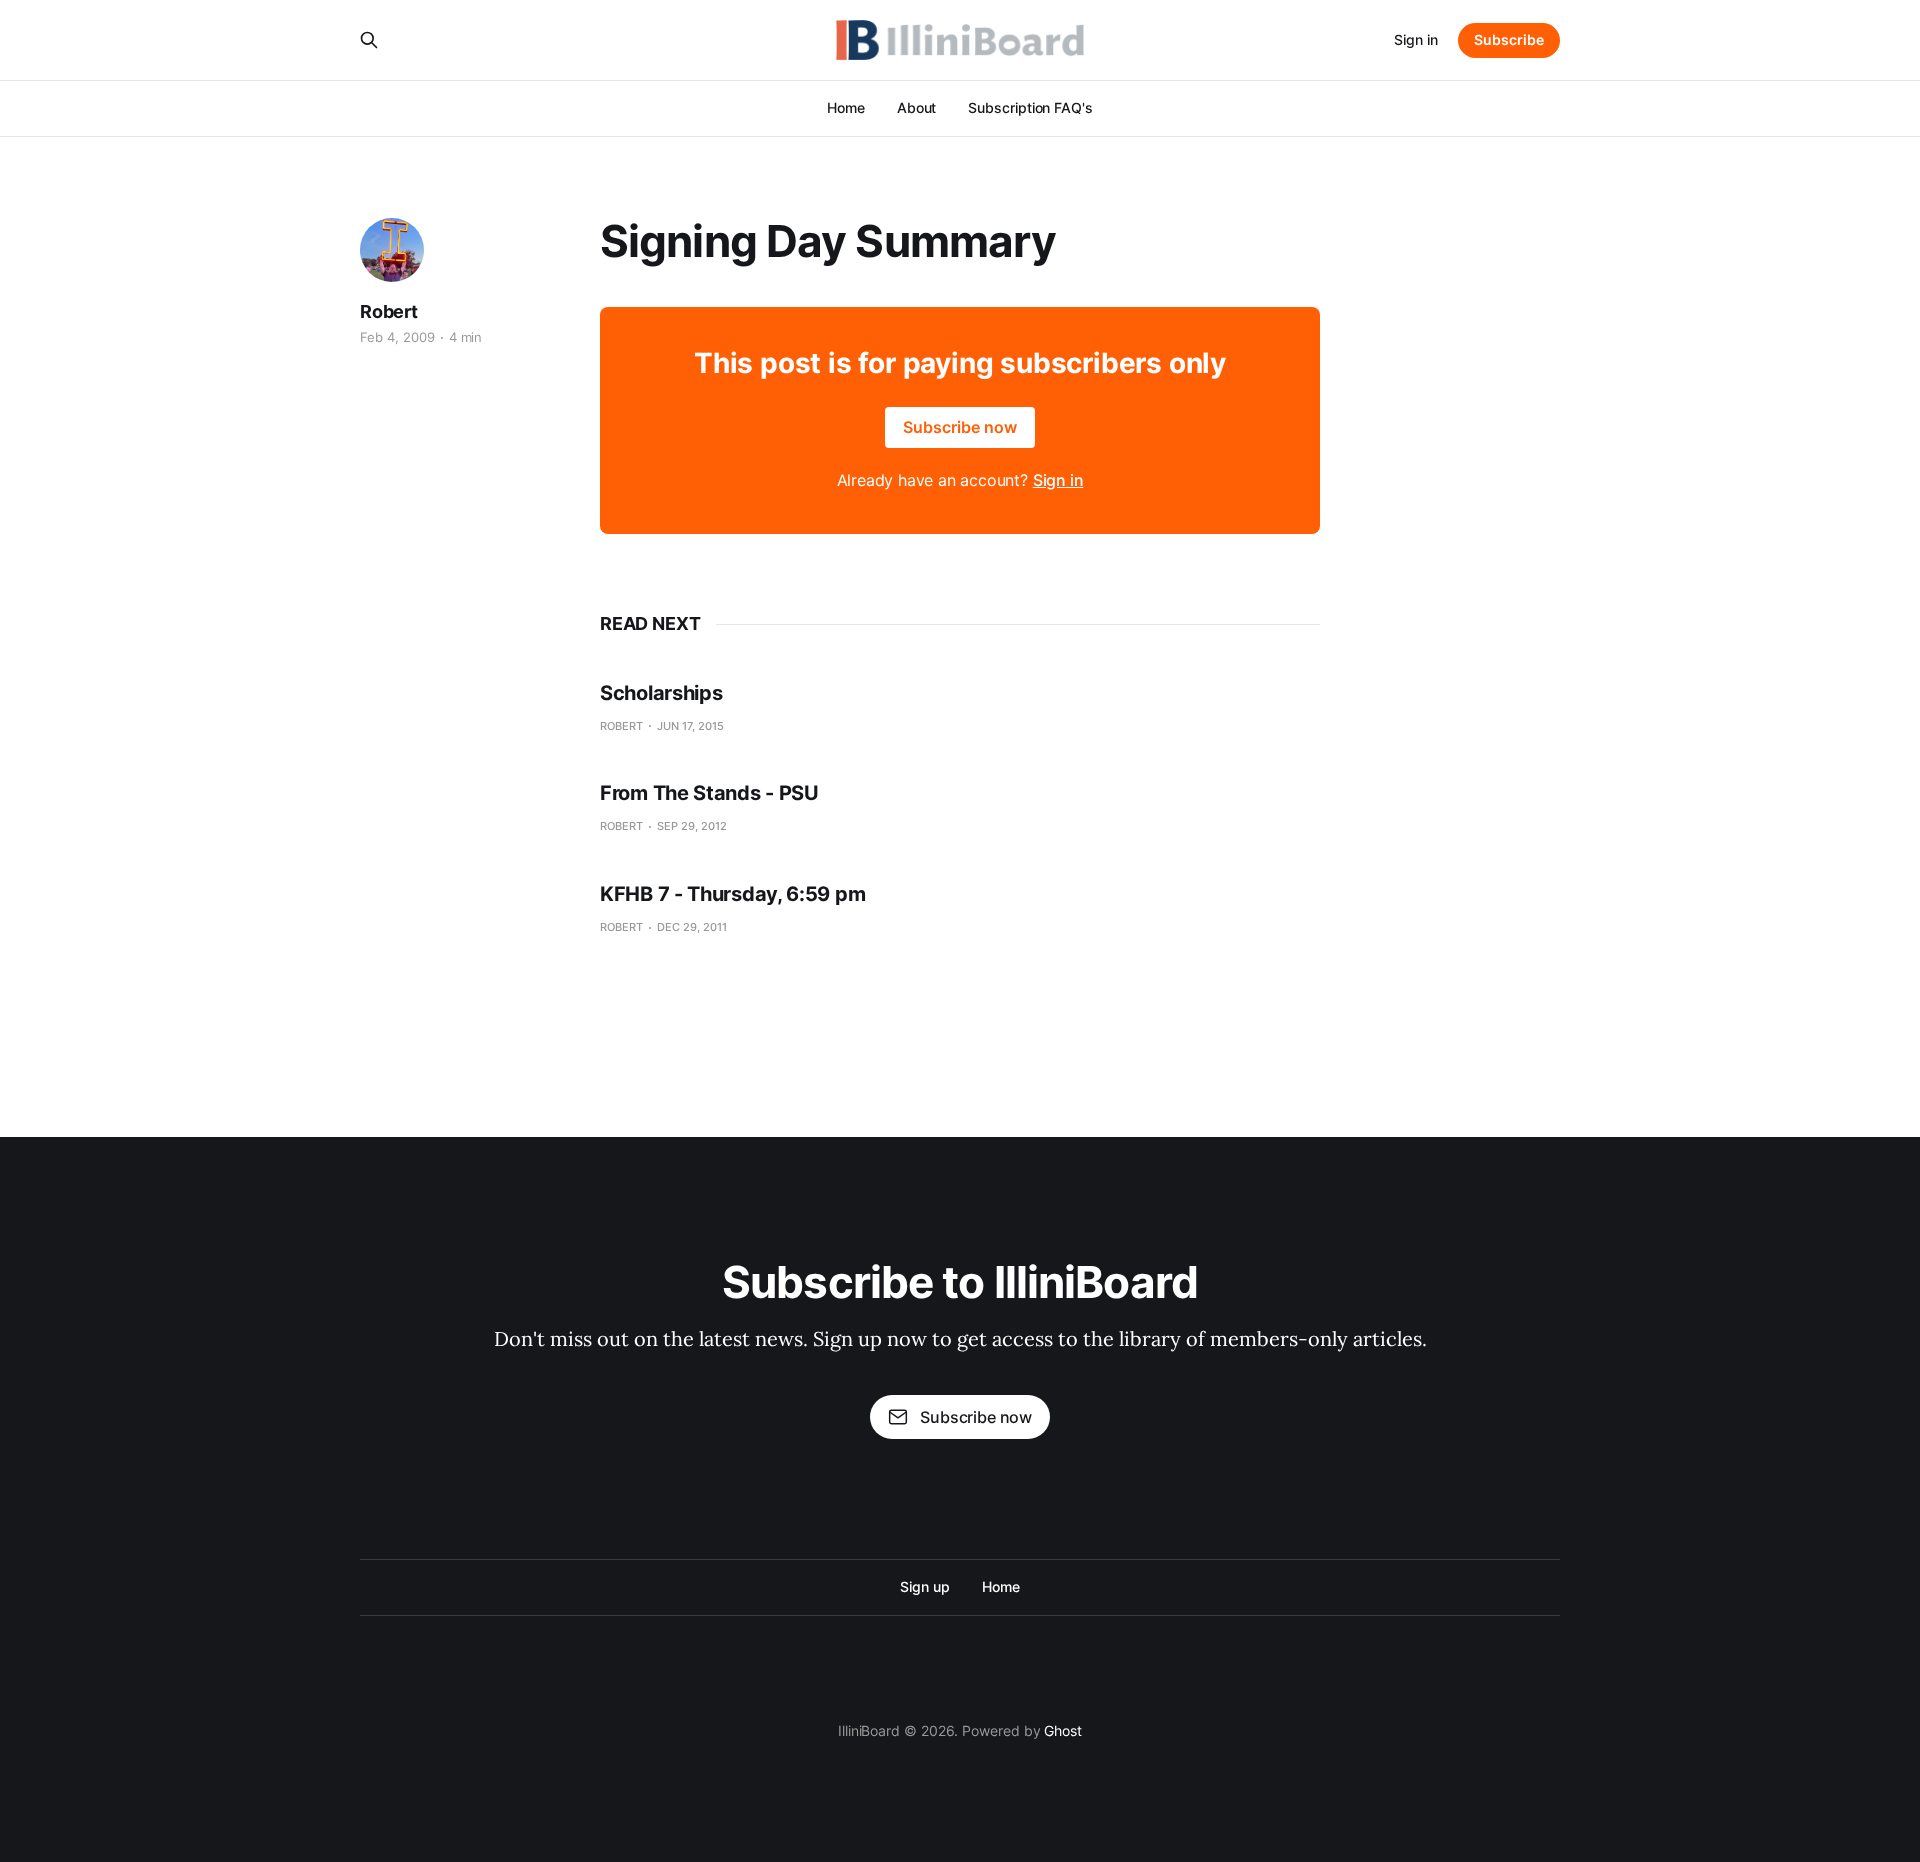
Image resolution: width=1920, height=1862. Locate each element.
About (917, 107)
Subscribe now (960, 427)
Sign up (924, 1586)
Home (846, 107)
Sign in (1416, 39)
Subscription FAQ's (1030, 107)
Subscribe (1509, 39)
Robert (389, 311)
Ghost (1063, 1730)
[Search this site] (369, 40)
